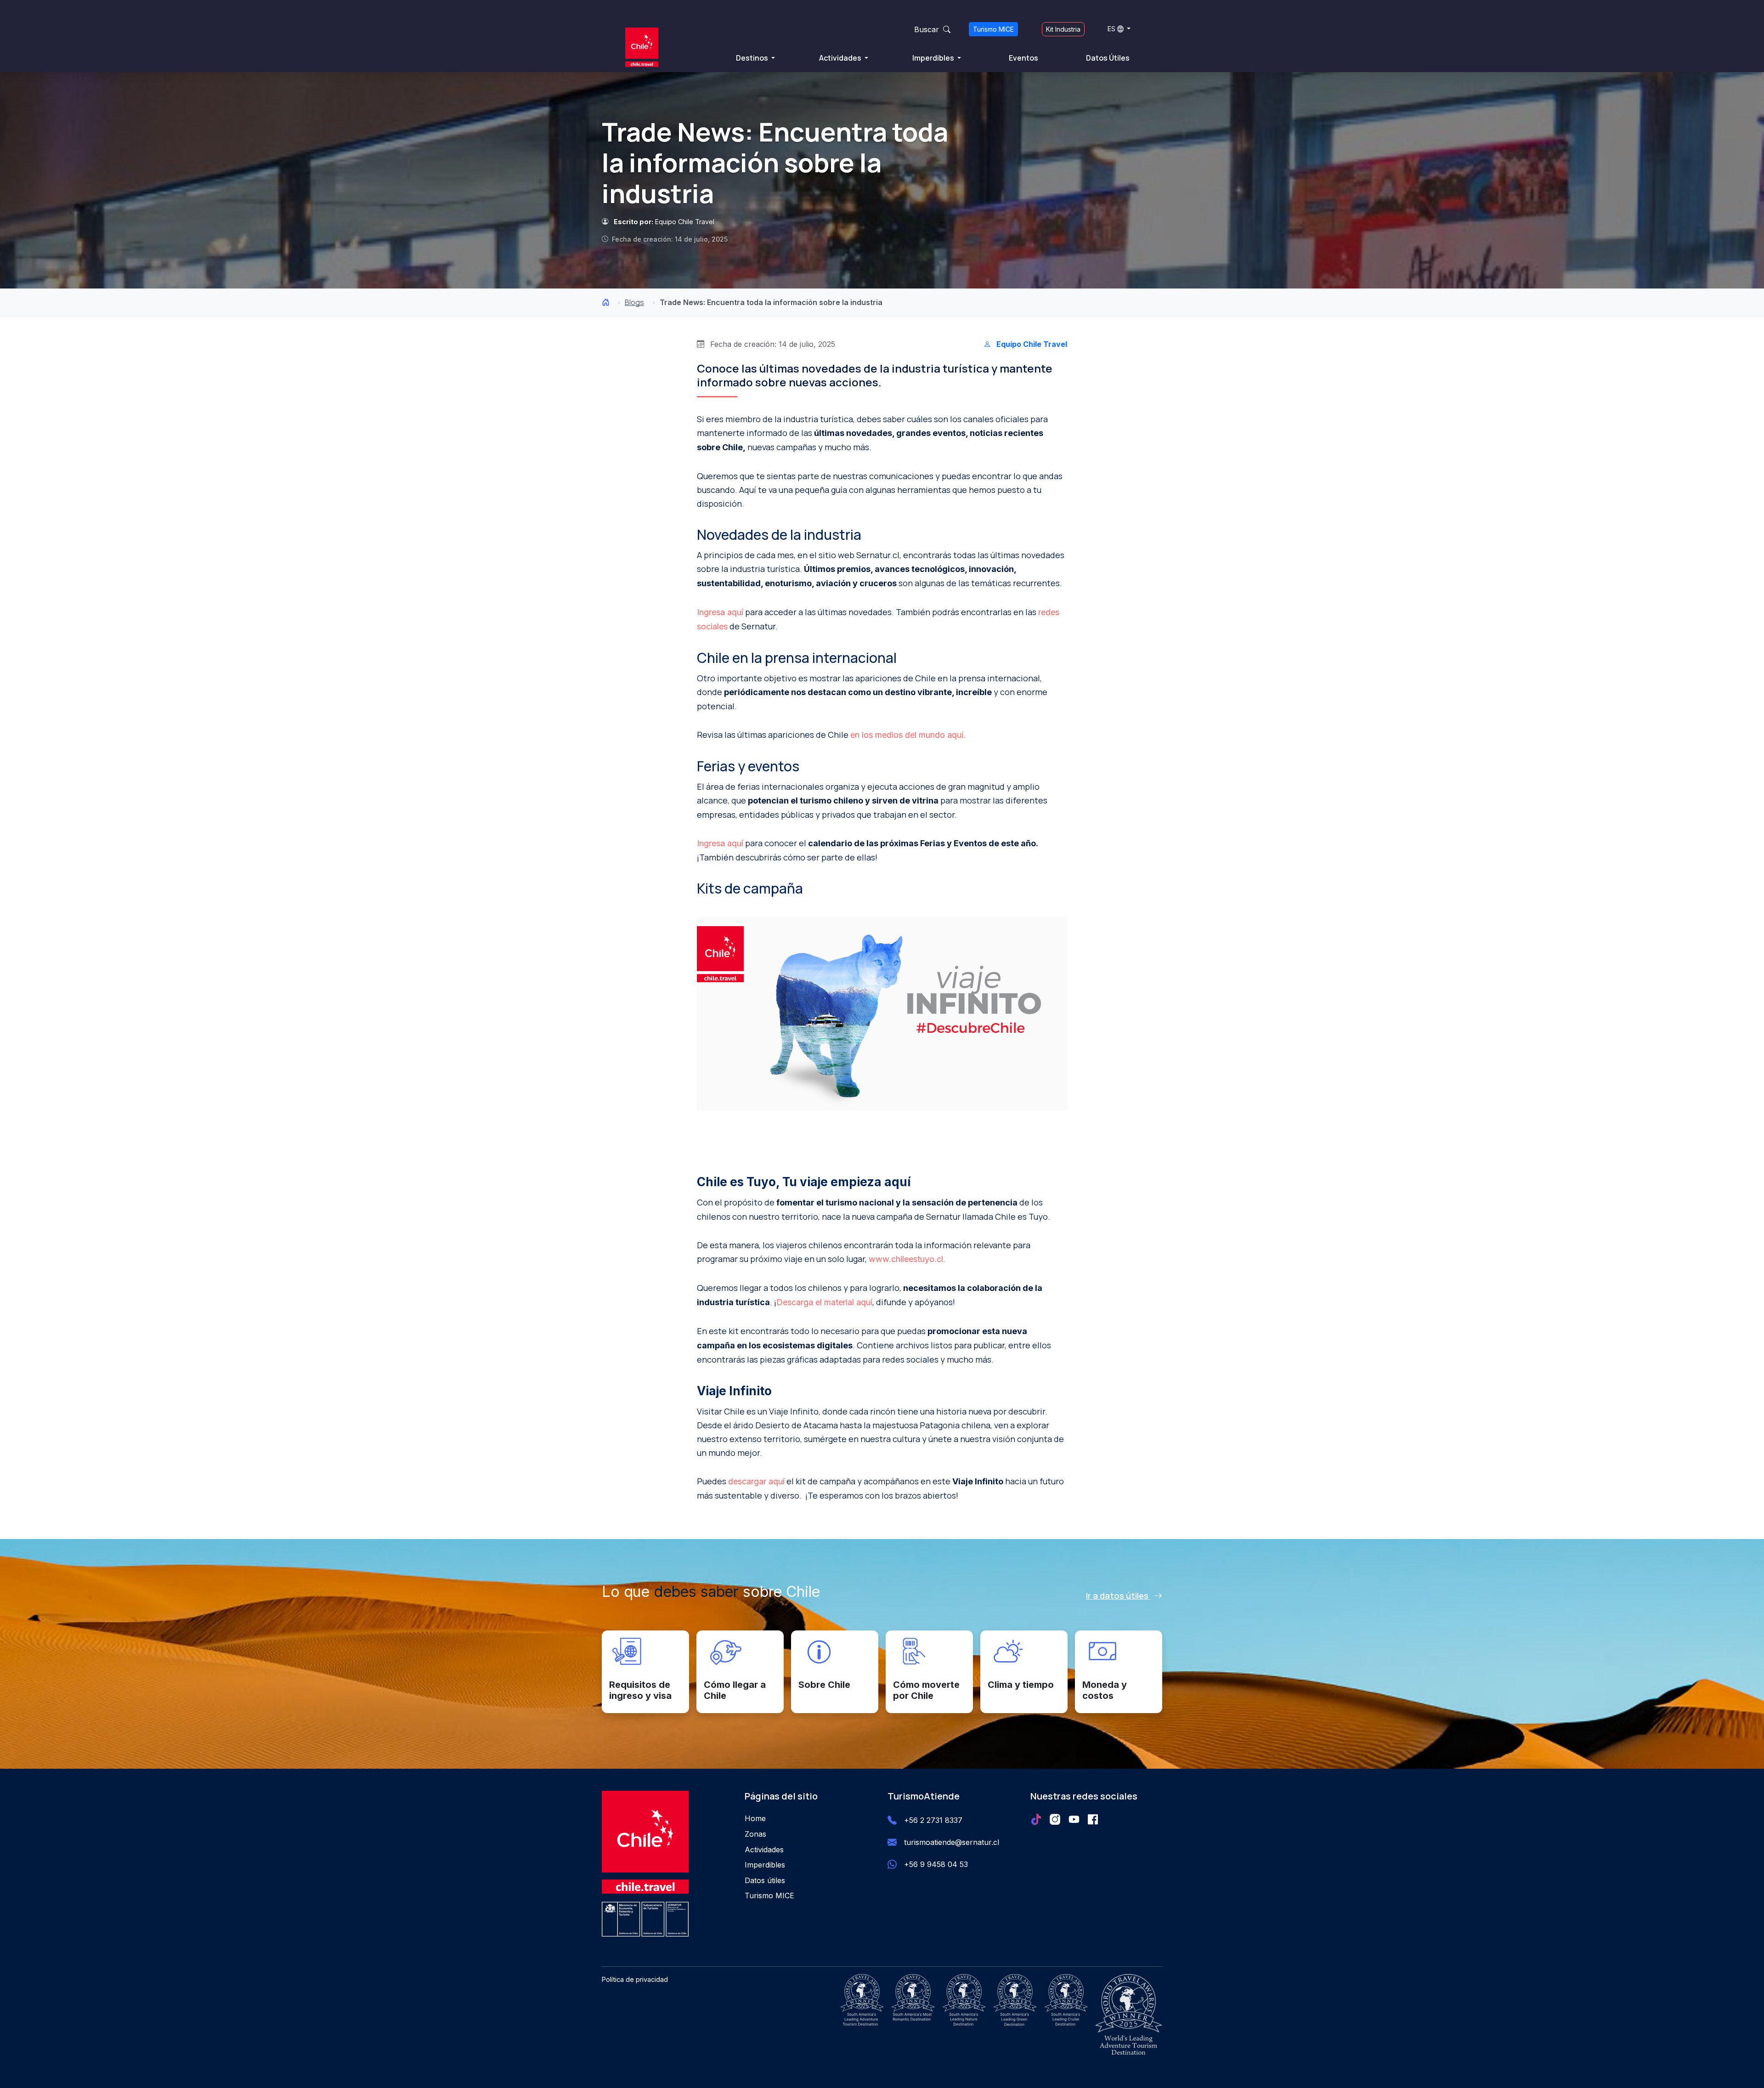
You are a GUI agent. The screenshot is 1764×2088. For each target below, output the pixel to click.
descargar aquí (756, 1481)
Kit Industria (1063, 29)
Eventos (1023, 58)
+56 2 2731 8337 (933, 1820)
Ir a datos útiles (1118, 1596)
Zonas (755, 1834)
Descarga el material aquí (824, 1302)
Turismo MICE (993, 29)
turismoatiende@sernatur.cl (952, 1842)
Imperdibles (934, 58)
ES (1111, 29)
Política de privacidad (635, 1979)
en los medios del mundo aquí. (908, 735)
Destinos (753, 58)
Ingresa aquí (720, 612)
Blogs (634, 302)
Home (755, 1818)
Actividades (841, 58)
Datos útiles (765, 1880)
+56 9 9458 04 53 (936, 1864)
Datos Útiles (1108, 58)
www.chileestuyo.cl (906, 1259)
